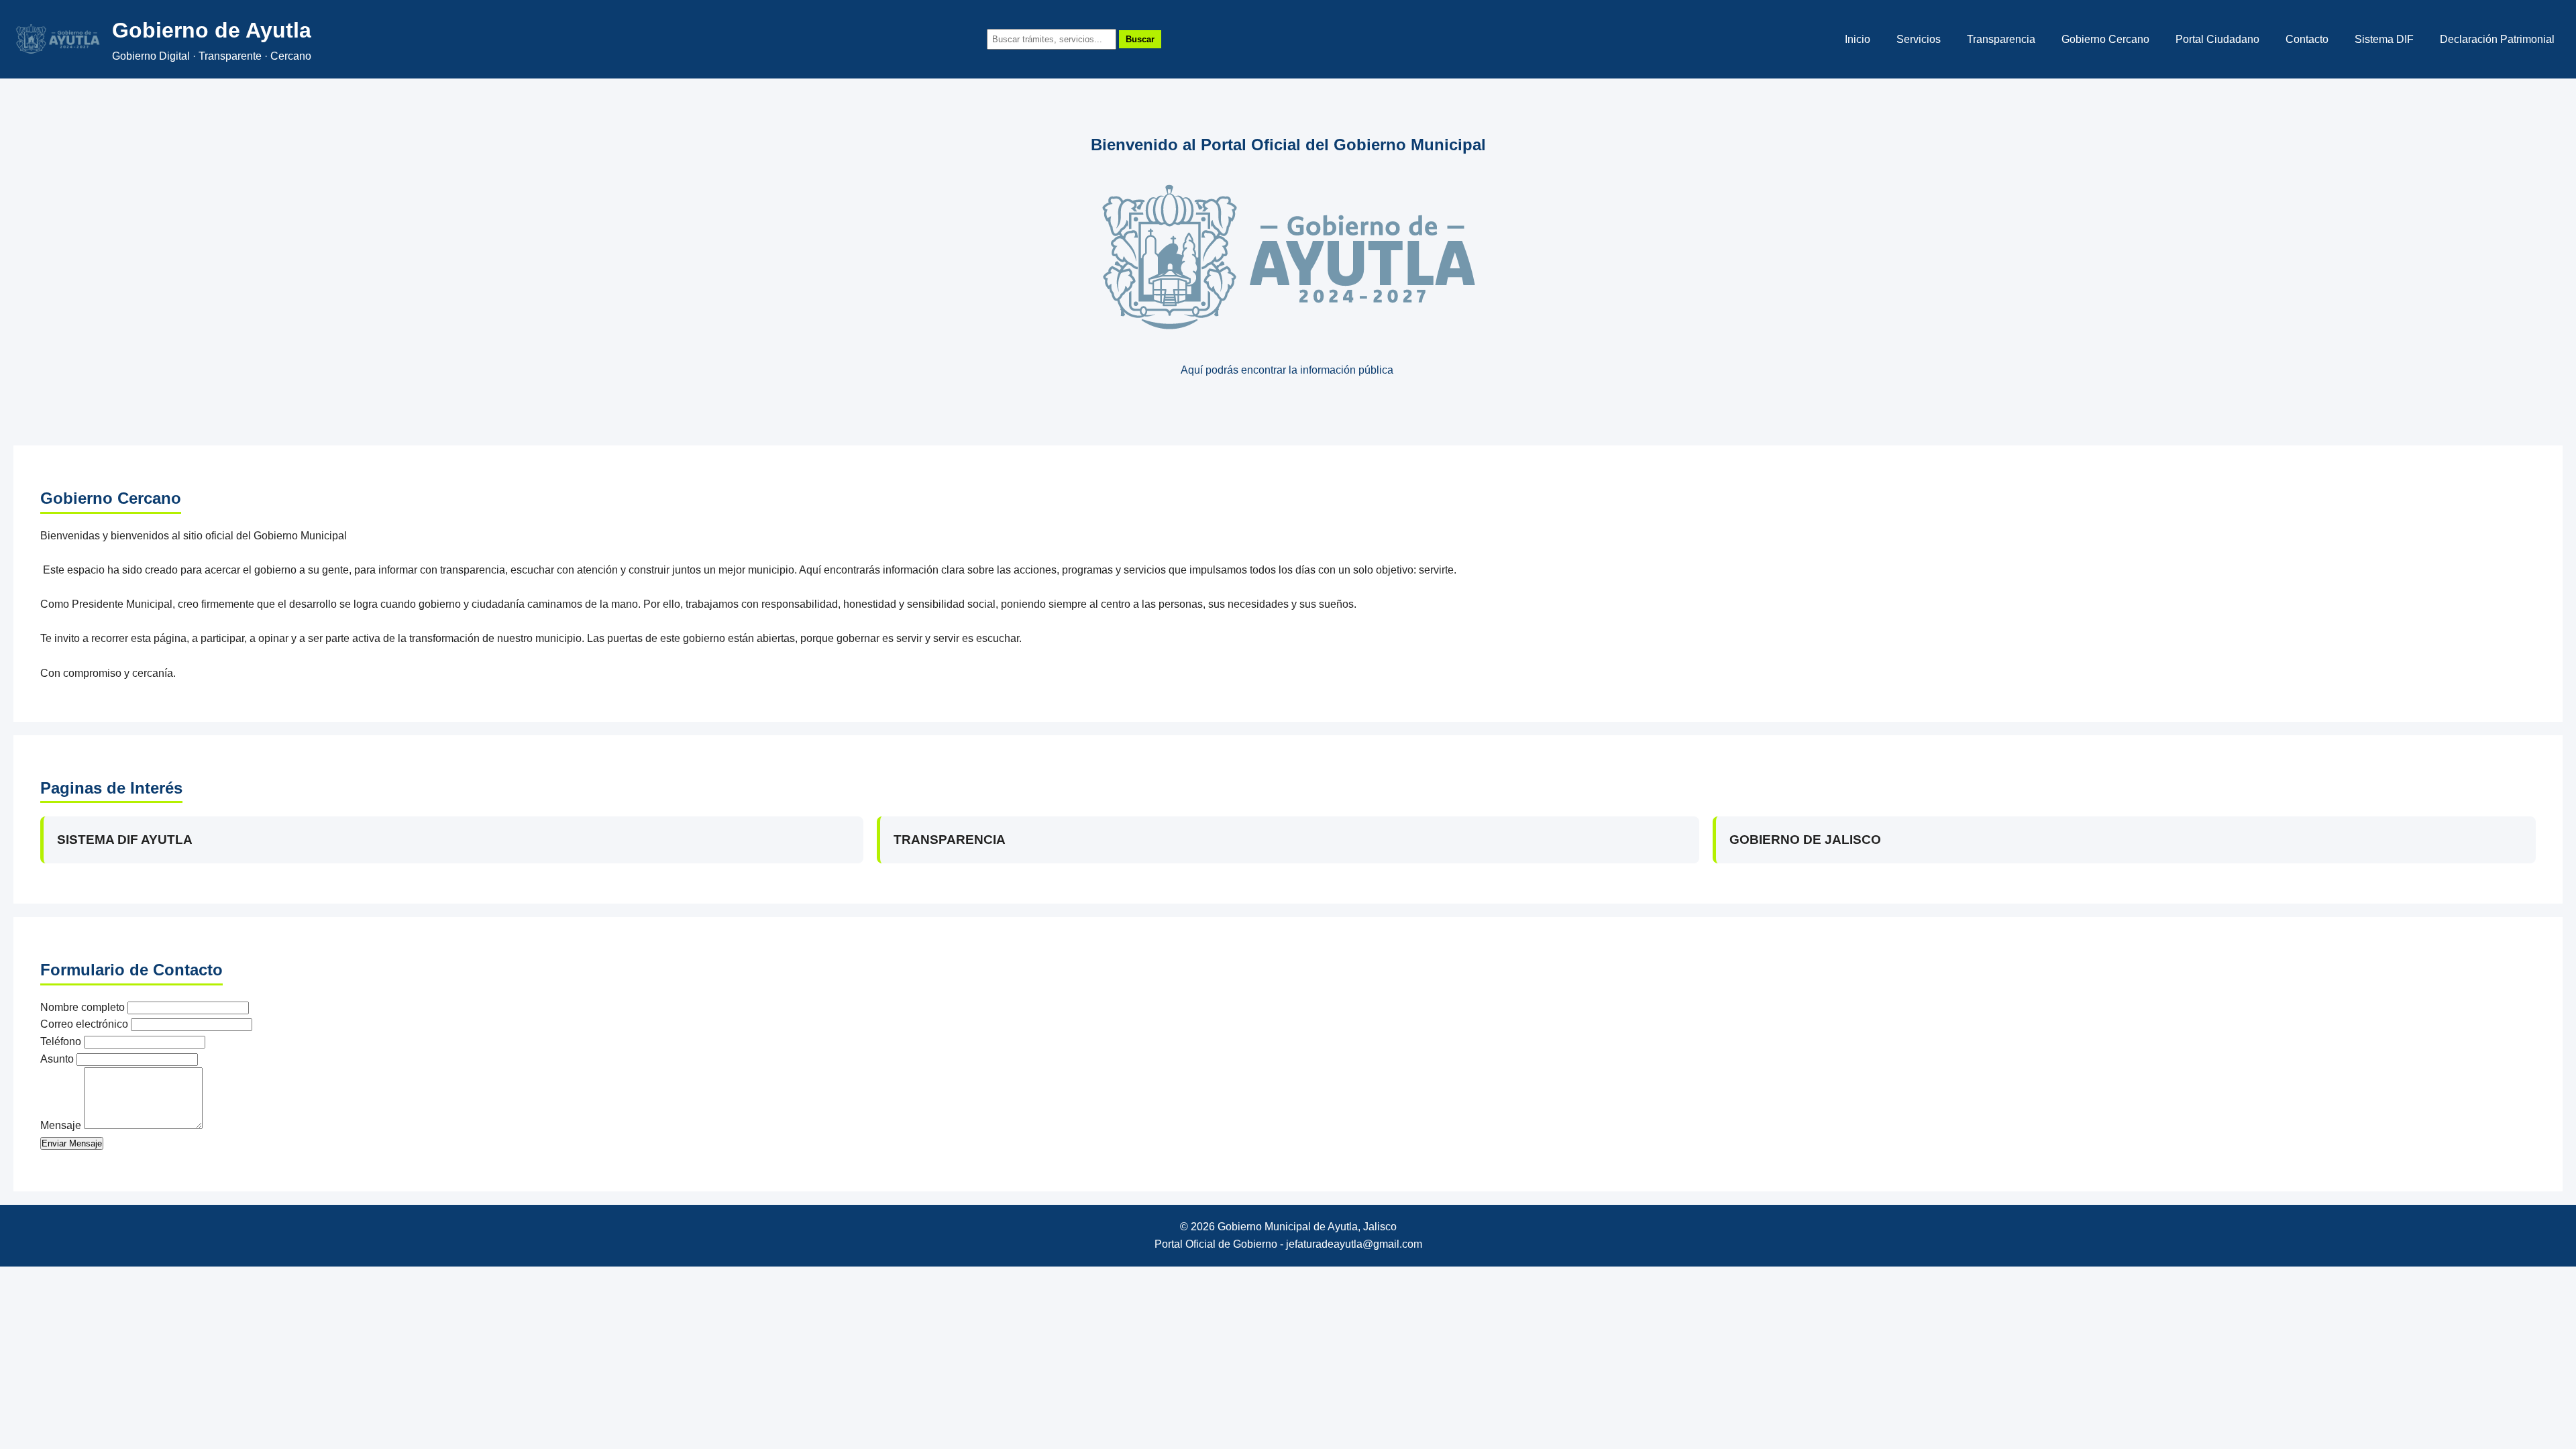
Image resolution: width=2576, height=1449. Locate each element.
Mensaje (61, 1125)
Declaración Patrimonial (2497, 39)
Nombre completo (83, 1007)
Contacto (2307, 39)
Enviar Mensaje (72, 1143)
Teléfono (61, 1041)
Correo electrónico (84, 1024)
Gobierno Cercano (2105, 39)
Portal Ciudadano (2217, 39)
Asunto (57, 1059)
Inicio (1858, 39)
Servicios (1919, 39)
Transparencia (2001, 39)
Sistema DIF (2384, 39)
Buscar (1140, 39)
